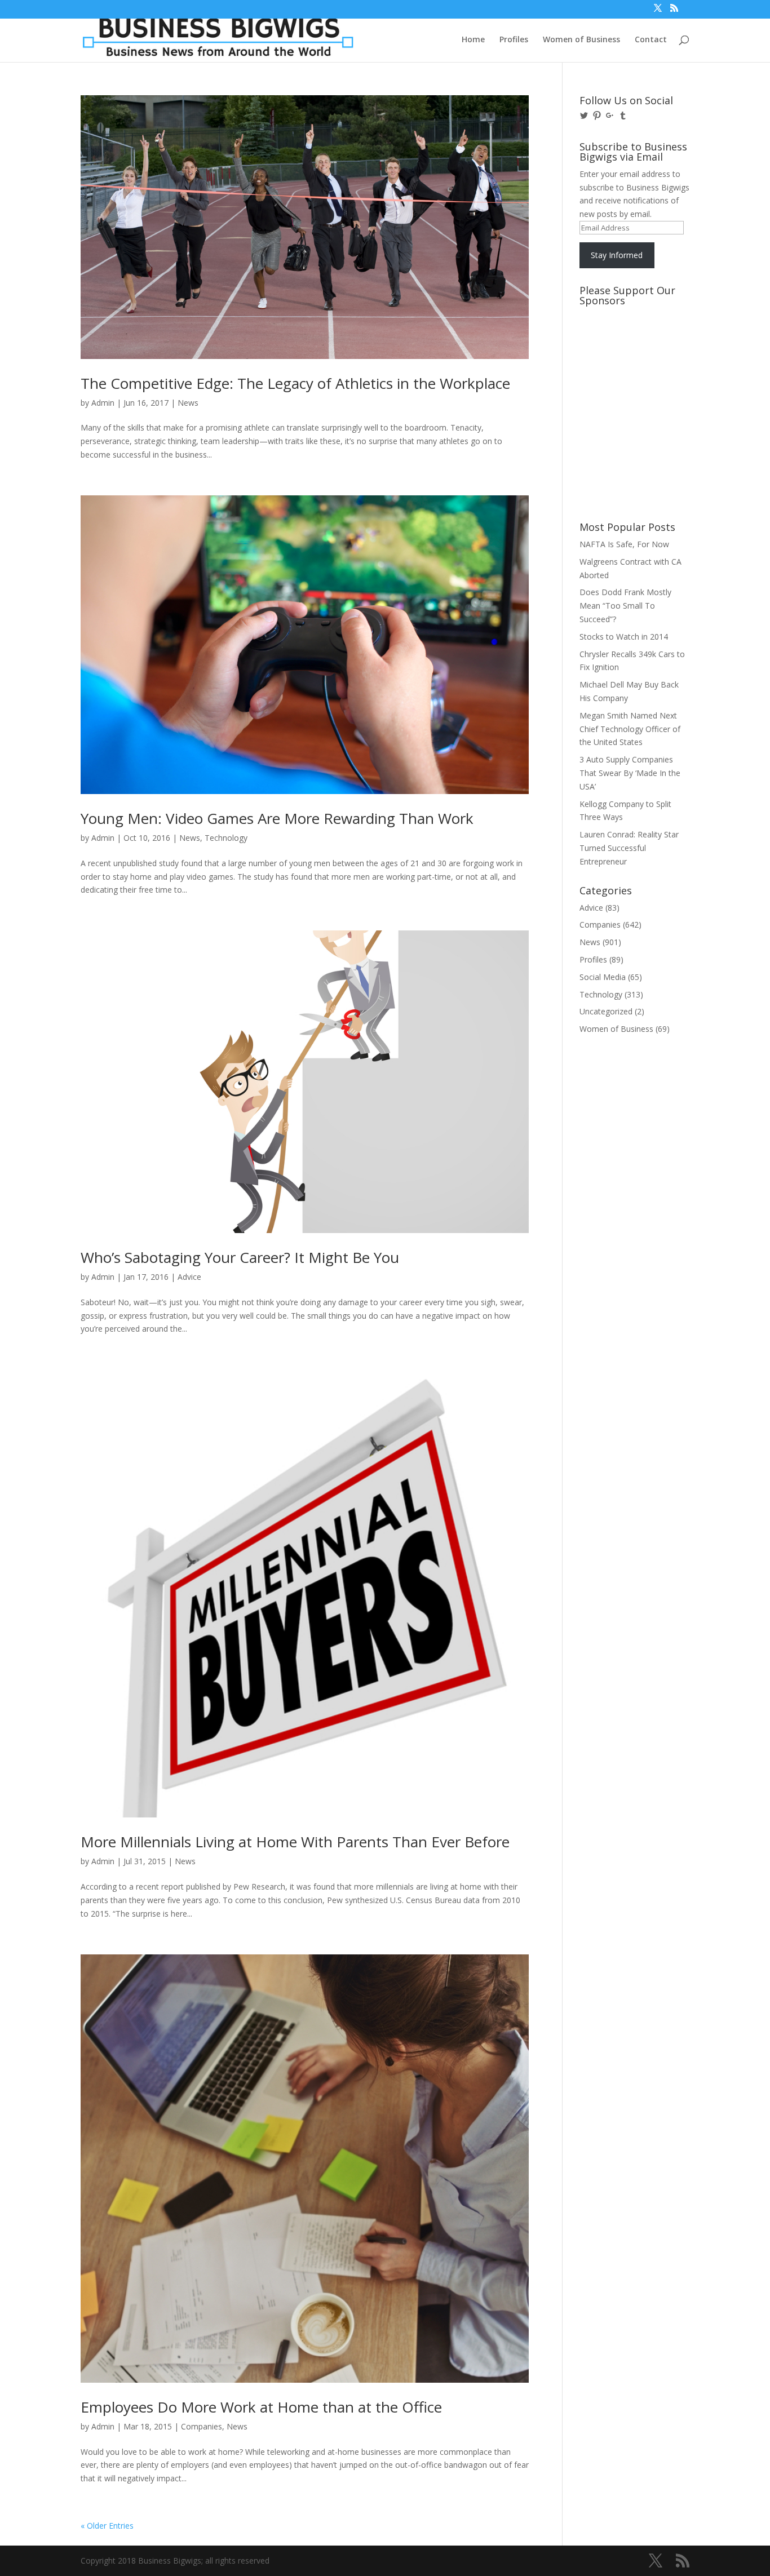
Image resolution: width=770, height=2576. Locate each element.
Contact (651, 40)
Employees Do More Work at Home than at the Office (261, 2407)
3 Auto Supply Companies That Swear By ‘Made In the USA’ (630, 773)
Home (473, 40)
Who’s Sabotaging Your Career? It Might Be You (240, 1257)
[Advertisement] (630, 353)
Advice (189, 1277)
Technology (226, 838)
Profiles (514, 40)
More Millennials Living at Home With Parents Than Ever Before (295, 1842)
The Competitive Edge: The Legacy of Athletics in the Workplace (295, 383)
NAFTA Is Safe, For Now (624, 544)
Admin (103, 403)
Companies (202, 2426)
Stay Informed (617, 255)
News (188, 403)
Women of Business (581, 40)
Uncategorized (606, 1011)
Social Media (603, 977)
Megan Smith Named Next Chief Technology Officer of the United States (630, 729)
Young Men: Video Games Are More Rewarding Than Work (277, 818)
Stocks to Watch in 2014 (624, 637)
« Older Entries (107, 2526)
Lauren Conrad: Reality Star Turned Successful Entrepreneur (629, 848)
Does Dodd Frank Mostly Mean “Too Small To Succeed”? (625, 606)
